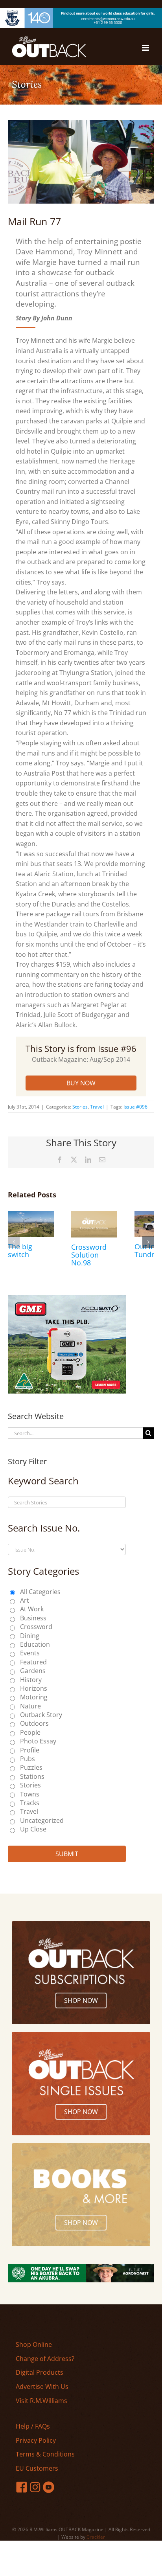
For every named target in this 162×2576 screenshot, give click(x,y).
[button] (14, 1242)
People (30, 1732)
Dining (30, 1636)
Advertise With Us (42, 2387)
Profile (30, 1750)
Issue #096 (135, 1107)
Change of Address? (45, 2359)
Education (35, 1644)
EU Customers (37, 2468)
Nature (30, 1706)
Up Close (33, 1829)
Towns (30, 1794)
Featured (33, 1662)
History (31, 1680)
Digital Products (40, 2372)
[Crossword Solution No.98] (94, 1215)
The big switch (20, 1250)
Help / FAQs (33, 2426)
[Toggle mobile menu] (146, 48)
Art (25, 1600)
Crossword (36, 1627)
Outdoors (34, 1723)
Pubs (28, 1759)
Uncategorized (42, 1820)
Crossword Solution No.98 (89, 1255)
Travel (97, 1107)
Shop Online (34, 2344)
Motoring (34, 1697)
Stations (32, 1776)
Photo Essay (38, 1741)
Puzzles (31, 1767)
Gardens (33, 1671)
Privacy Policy (36, 2440)
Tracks (30, 1803)
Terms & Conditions (45, 2454)
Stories (80, 1107)
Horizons (34, 1688)
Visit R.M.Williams (41, 2401)
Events (30, 1653)
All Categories (40, 1592)
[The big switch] (31, 1215)
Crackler (96, 2537)
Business (33, 1618)
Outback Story (41, 1715)
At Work (32, 1609)
